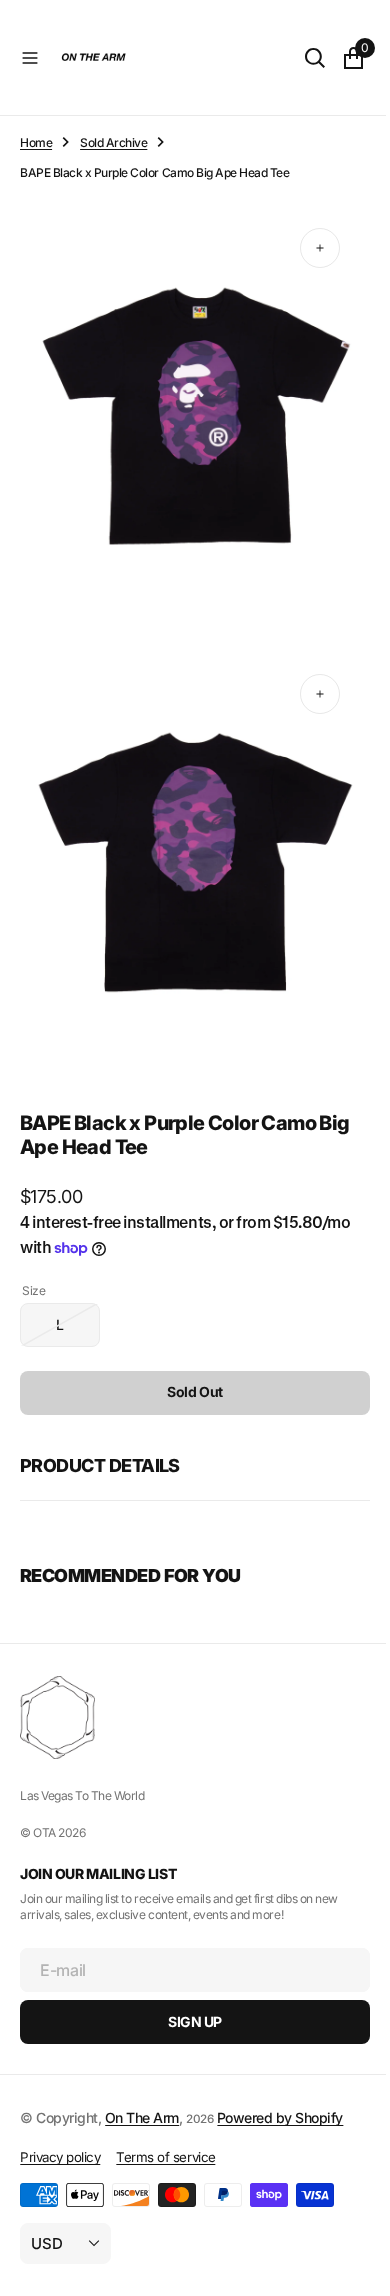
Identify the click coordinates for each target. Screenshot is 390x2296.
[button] (30, 58)
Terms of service (165, 2157)
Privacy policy (60, 2157)
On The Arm (142, 2117)
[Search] (300, 58)
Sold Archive (113, 142)
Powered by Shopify (280, 2117)
